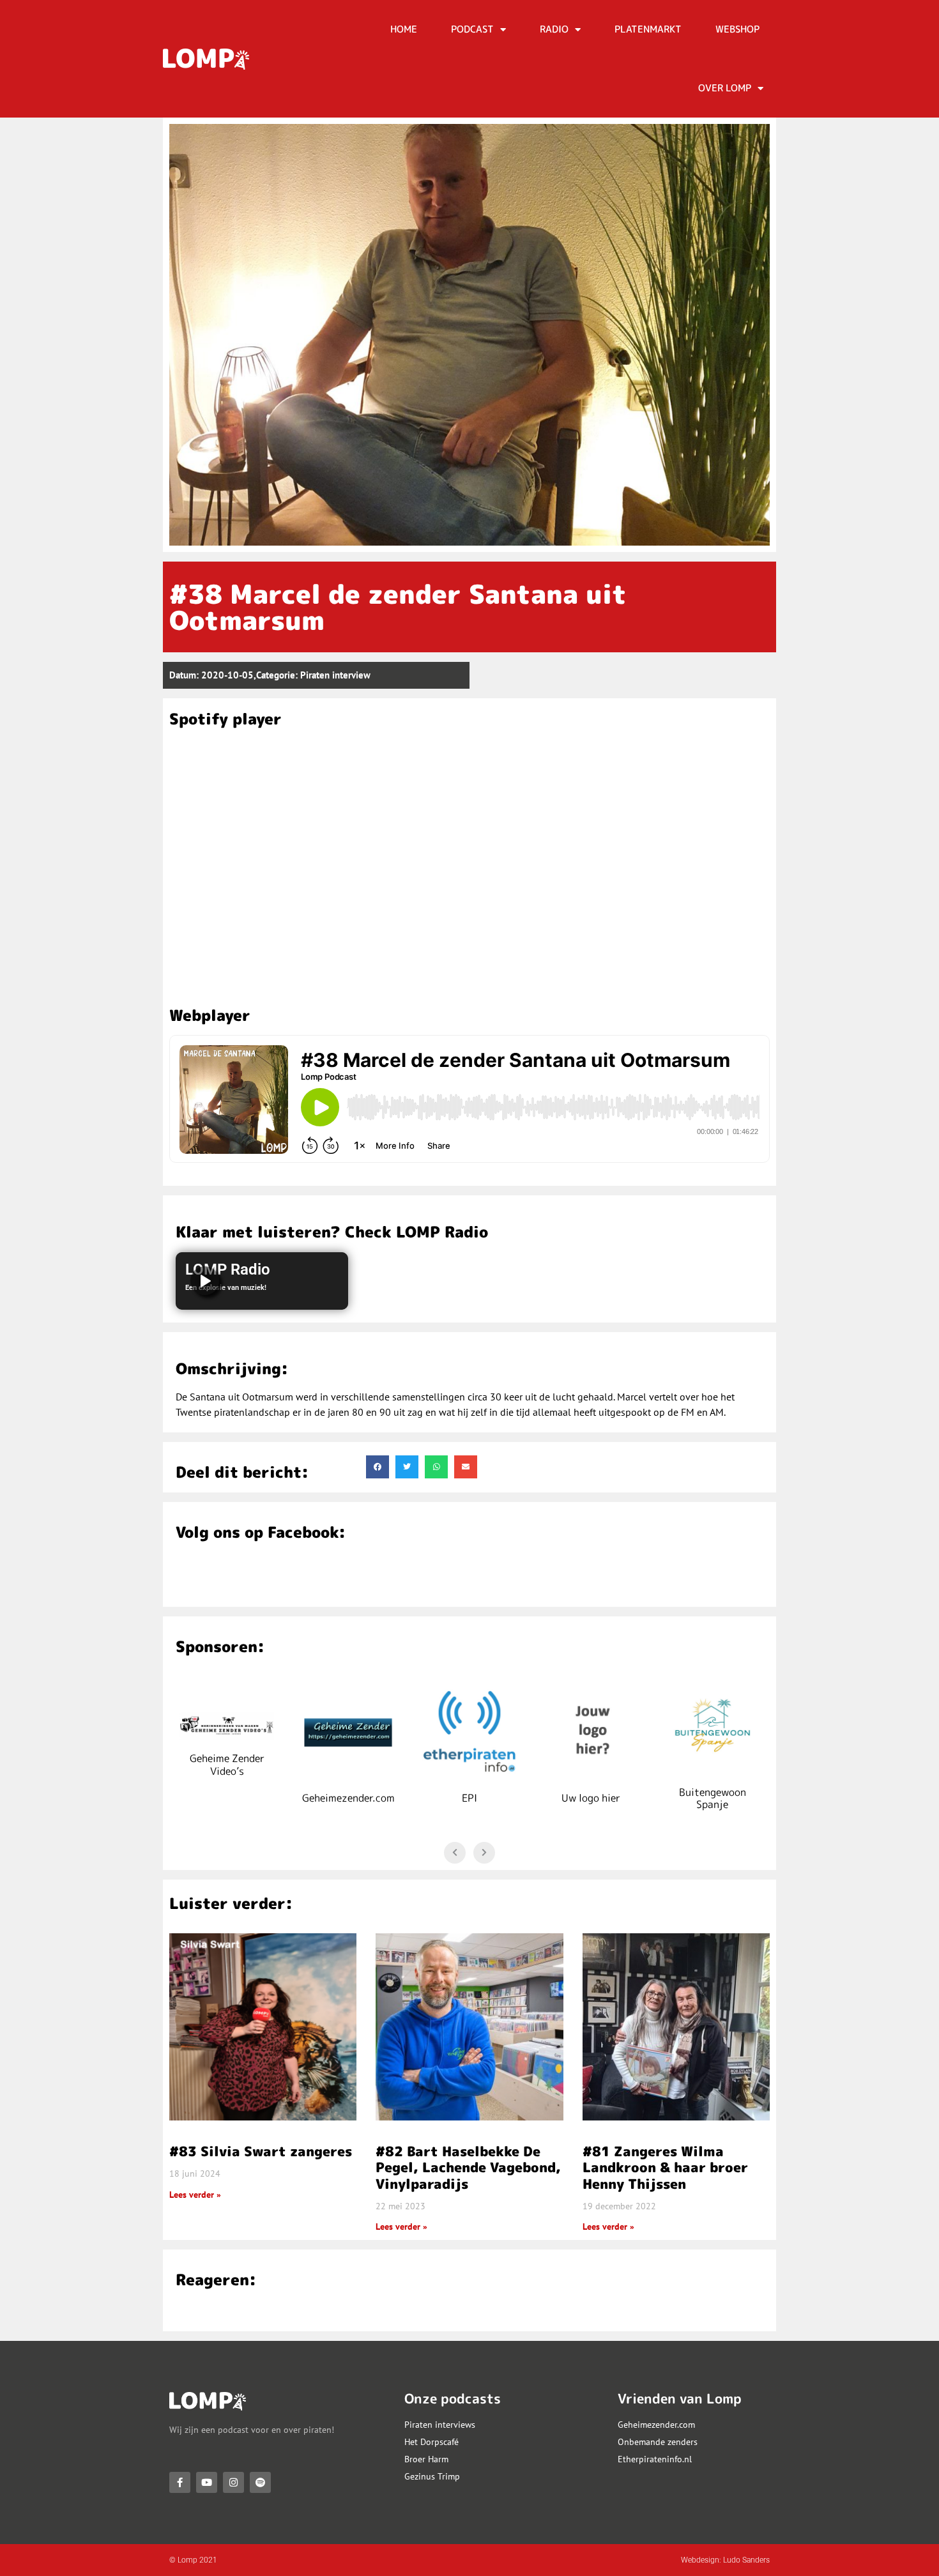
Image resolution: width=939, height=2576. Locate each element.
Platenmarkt (648, 29)
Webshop (737, 29)
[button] (378, 1467)
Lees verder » (195, 2195)
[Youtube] (207, 2482)
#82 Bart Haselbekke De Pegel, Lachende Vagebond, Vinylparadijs (468, 2167)
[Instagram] (233, 2482)
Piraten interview (335, 675)
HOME (404, 29)
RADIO (554, 29)
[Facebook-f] (180, 2482)
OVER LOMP (725, 88)
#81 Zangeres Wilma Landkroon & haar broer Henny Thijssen (665, 2167)
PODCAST (472, 29)
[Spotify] (260, 2482)
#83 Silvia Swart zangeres (261, 2151)
